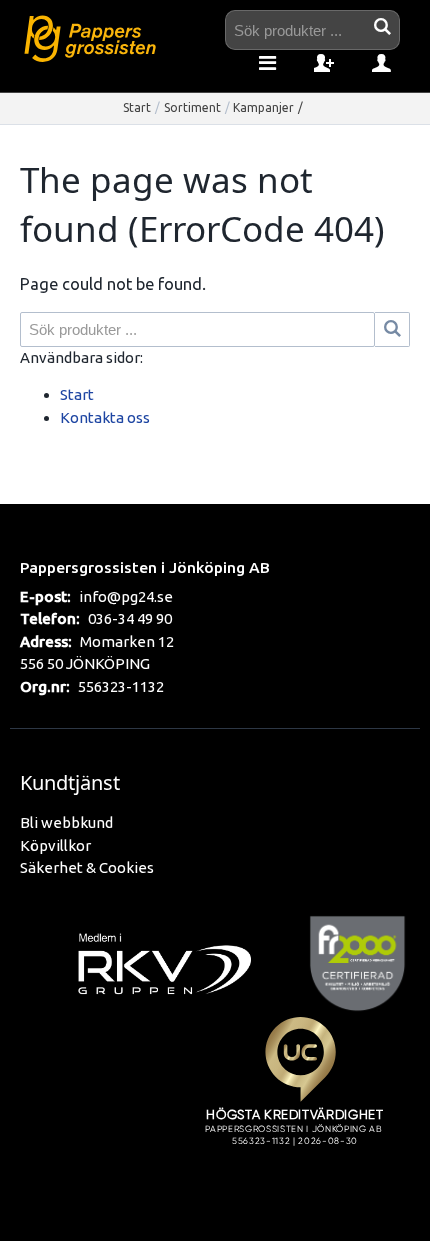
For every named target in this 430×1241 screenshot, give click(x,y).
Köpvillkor (55, 845)
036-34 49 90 (130, 618)
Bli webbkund (66, 822)
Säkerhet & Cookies (87, 867)
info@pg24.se (126, 596)
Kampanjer (263, 107)
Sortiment (192, 107)
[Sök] (392, 329)
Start (137, 107)
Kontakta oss (105, 417)
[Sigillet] (300, 1105)
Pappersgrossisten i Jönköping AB (145, 567)
